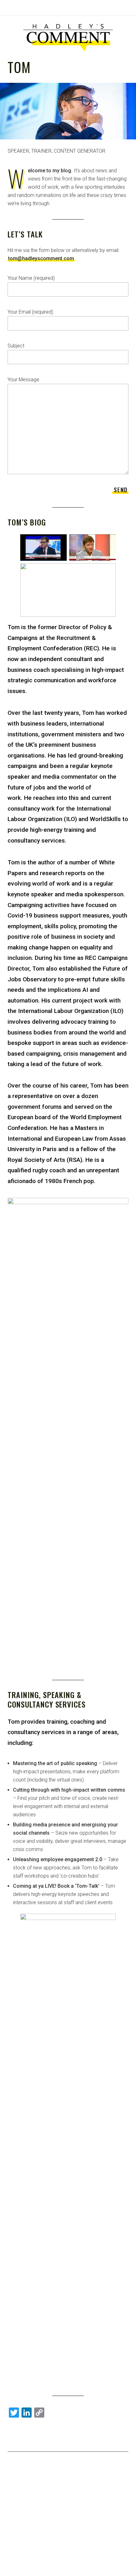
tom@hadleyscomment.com (41, 258)
